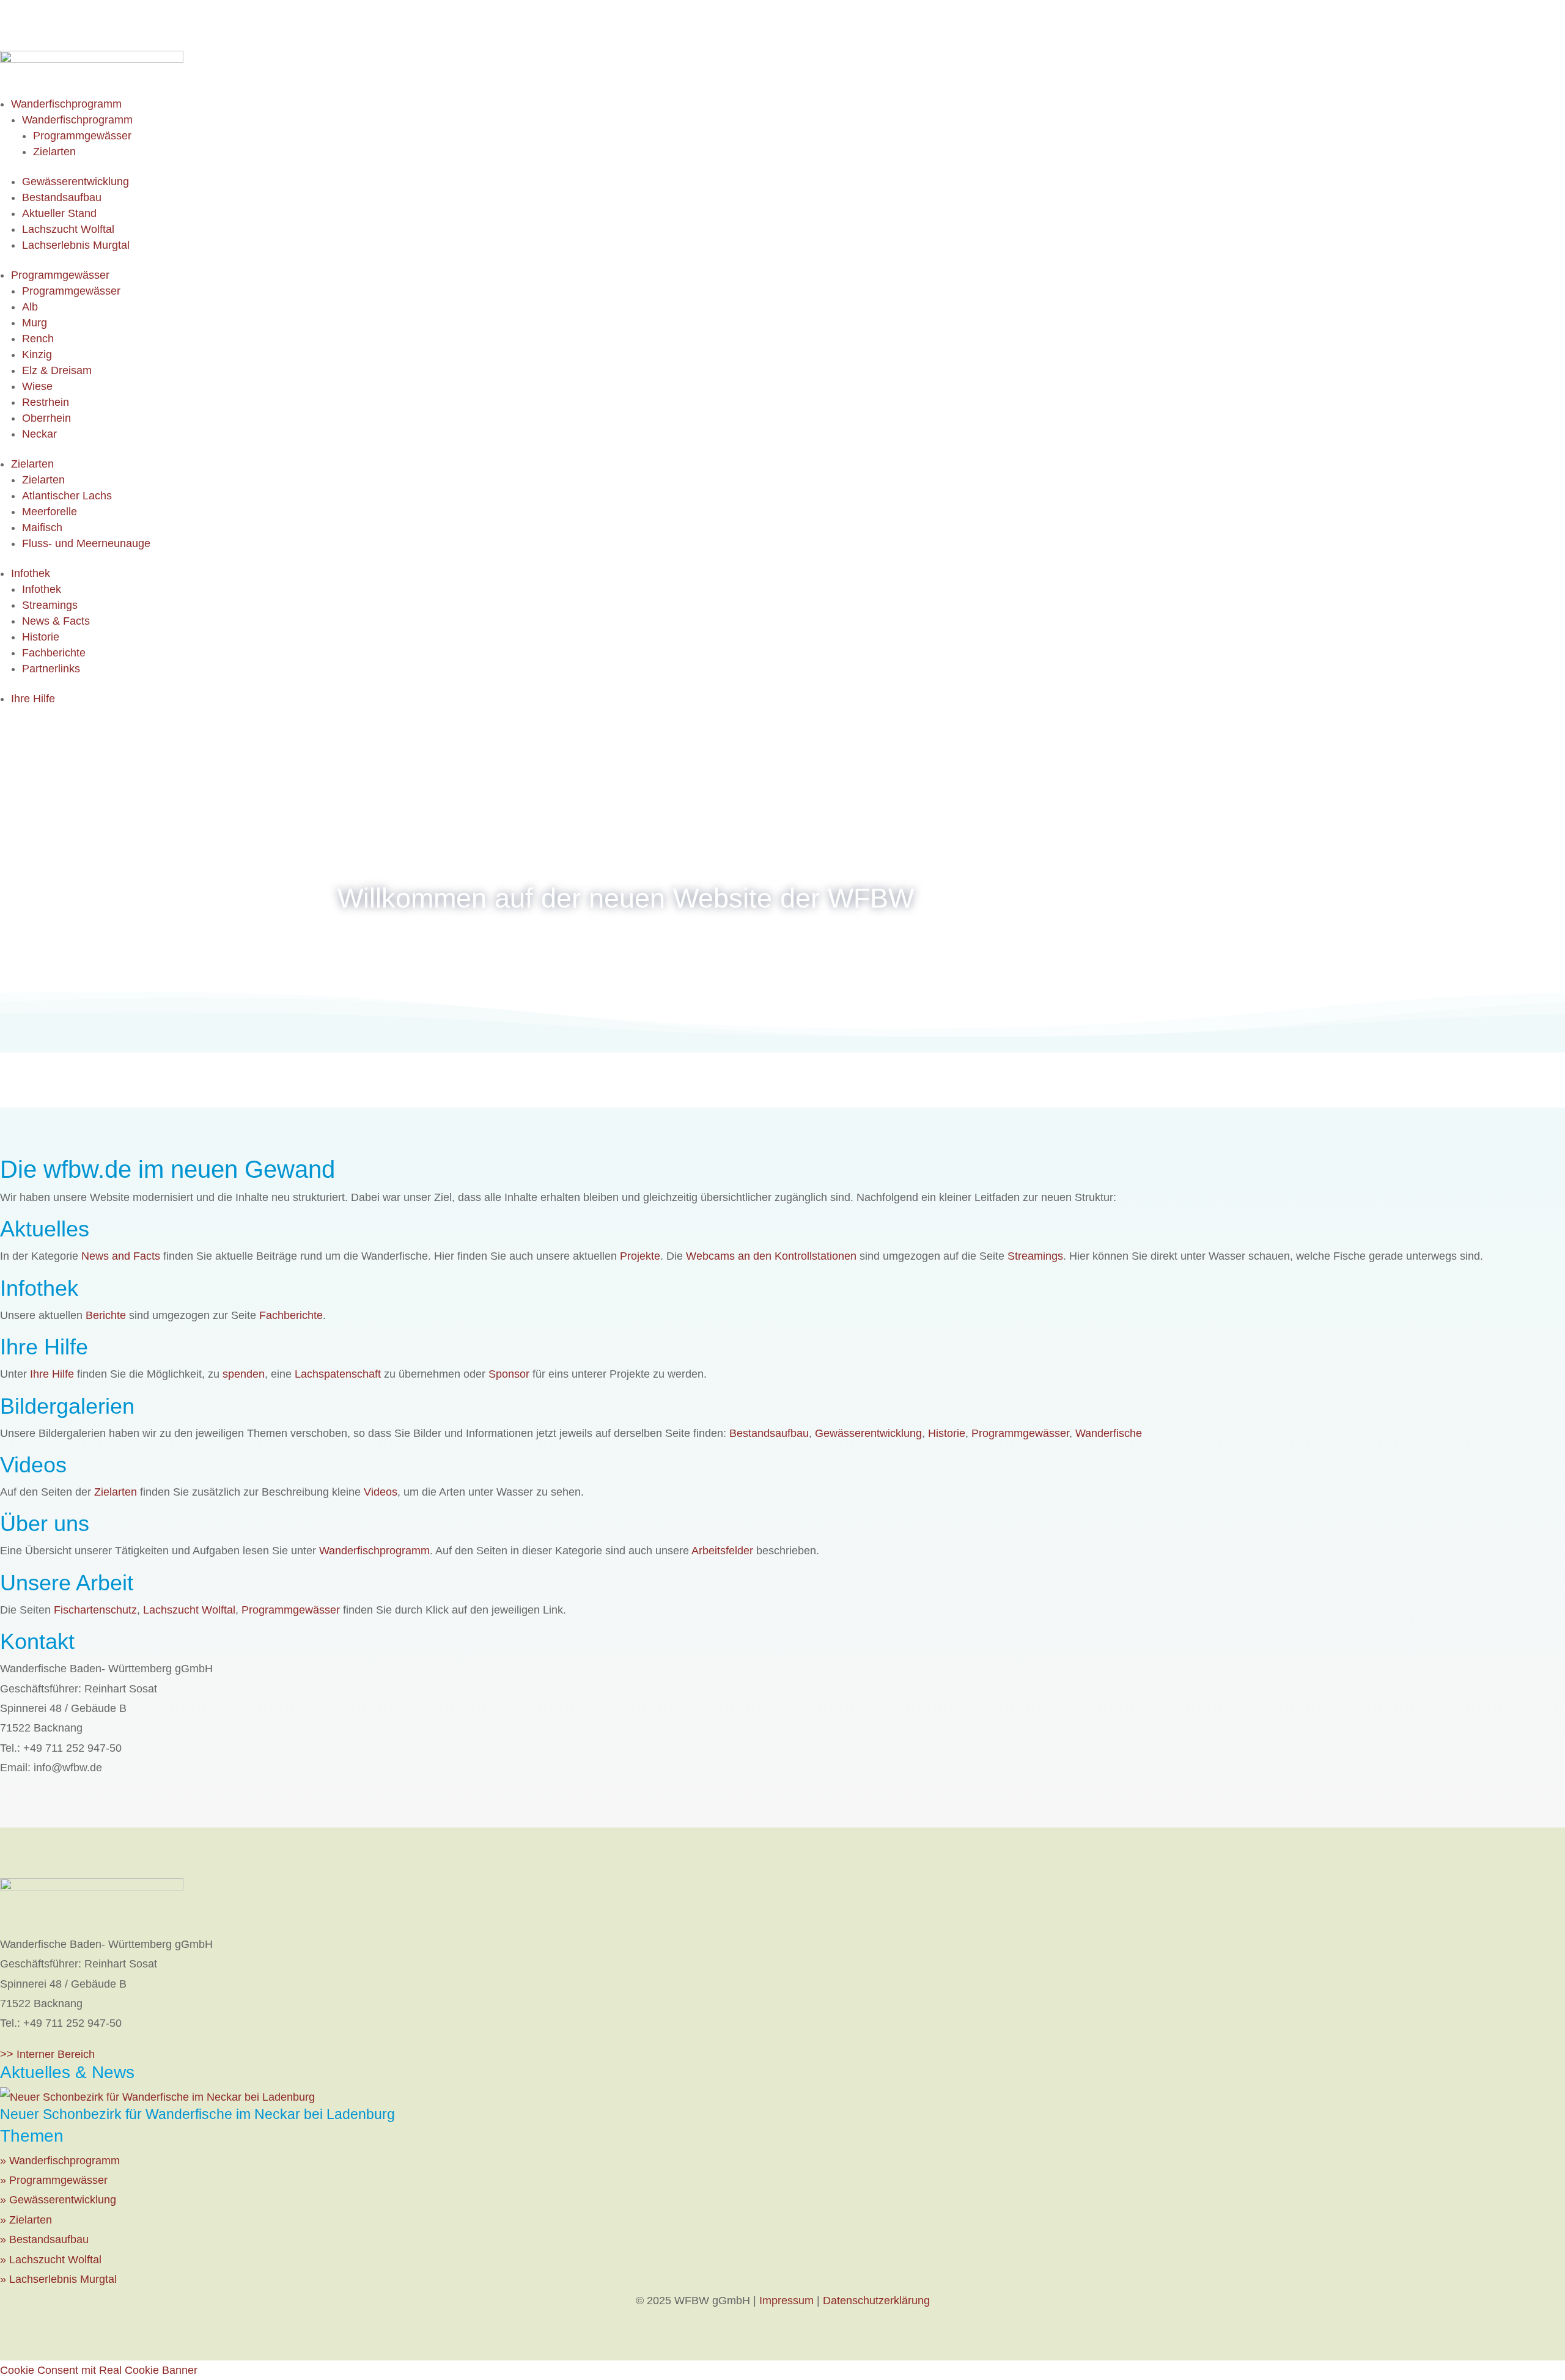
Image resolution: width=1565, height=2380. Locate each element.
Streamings (50, 605)
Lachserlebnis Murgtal (76, 245)
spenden (244, 1374)
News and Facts (121, 1256)
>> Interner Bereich (47, 2054)
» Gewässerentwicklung (58, 2200)
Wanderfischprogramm (66, 104)
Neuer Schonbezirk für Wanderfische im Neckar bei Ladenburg (197, 2114)
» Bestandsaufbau (44, 2239)
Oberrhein (46, 418)
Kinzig (37, 354)
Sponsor (509, 1374)
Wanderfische (1109, 1433)
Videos (381, 1492)
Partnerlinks (51, 669)
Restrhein (46, 402)
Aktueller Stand (59, 213)
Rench (38, 339)
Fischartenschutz (95, 1610)
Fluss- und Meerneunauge (86, 543)
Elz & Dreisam (57, 370)
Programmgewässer (82, 136)
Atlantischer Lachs (67, 496)
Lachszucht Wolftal (68, 229)
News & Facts (56, 621)
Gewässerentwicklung (75, 182)
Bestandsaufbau (62, 197)
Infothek (31, 573)
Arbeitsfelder (722, 1551)
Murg (35, 323)
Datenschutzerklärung (876, 2301)
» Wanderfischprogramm (60, 2161)
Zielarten (54, 152)
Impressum (786, 2301)
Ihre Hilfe (33, 699)
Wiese (37, 386)
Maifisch (42, 527)
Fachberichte (54, 653)
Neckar (39, 434)
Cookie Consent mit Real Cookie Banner (99, 2370)
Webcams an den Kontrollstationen (771, 1256)
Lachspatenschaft (338, 1374)
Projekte (640, 1256)
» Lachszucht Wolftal (51, 2260)
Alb (30, 307)
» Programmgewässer (54, 2180)
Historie (41, 637)
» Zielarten (26, 2220)
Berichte (106, 1315)
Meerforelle (50, 512)
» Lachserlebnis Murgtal (58, 2279)
